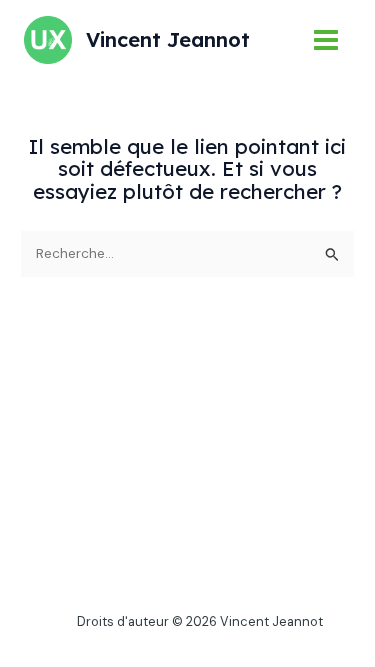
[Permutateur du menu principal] (326, 40)
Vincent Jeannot (168, 39)
